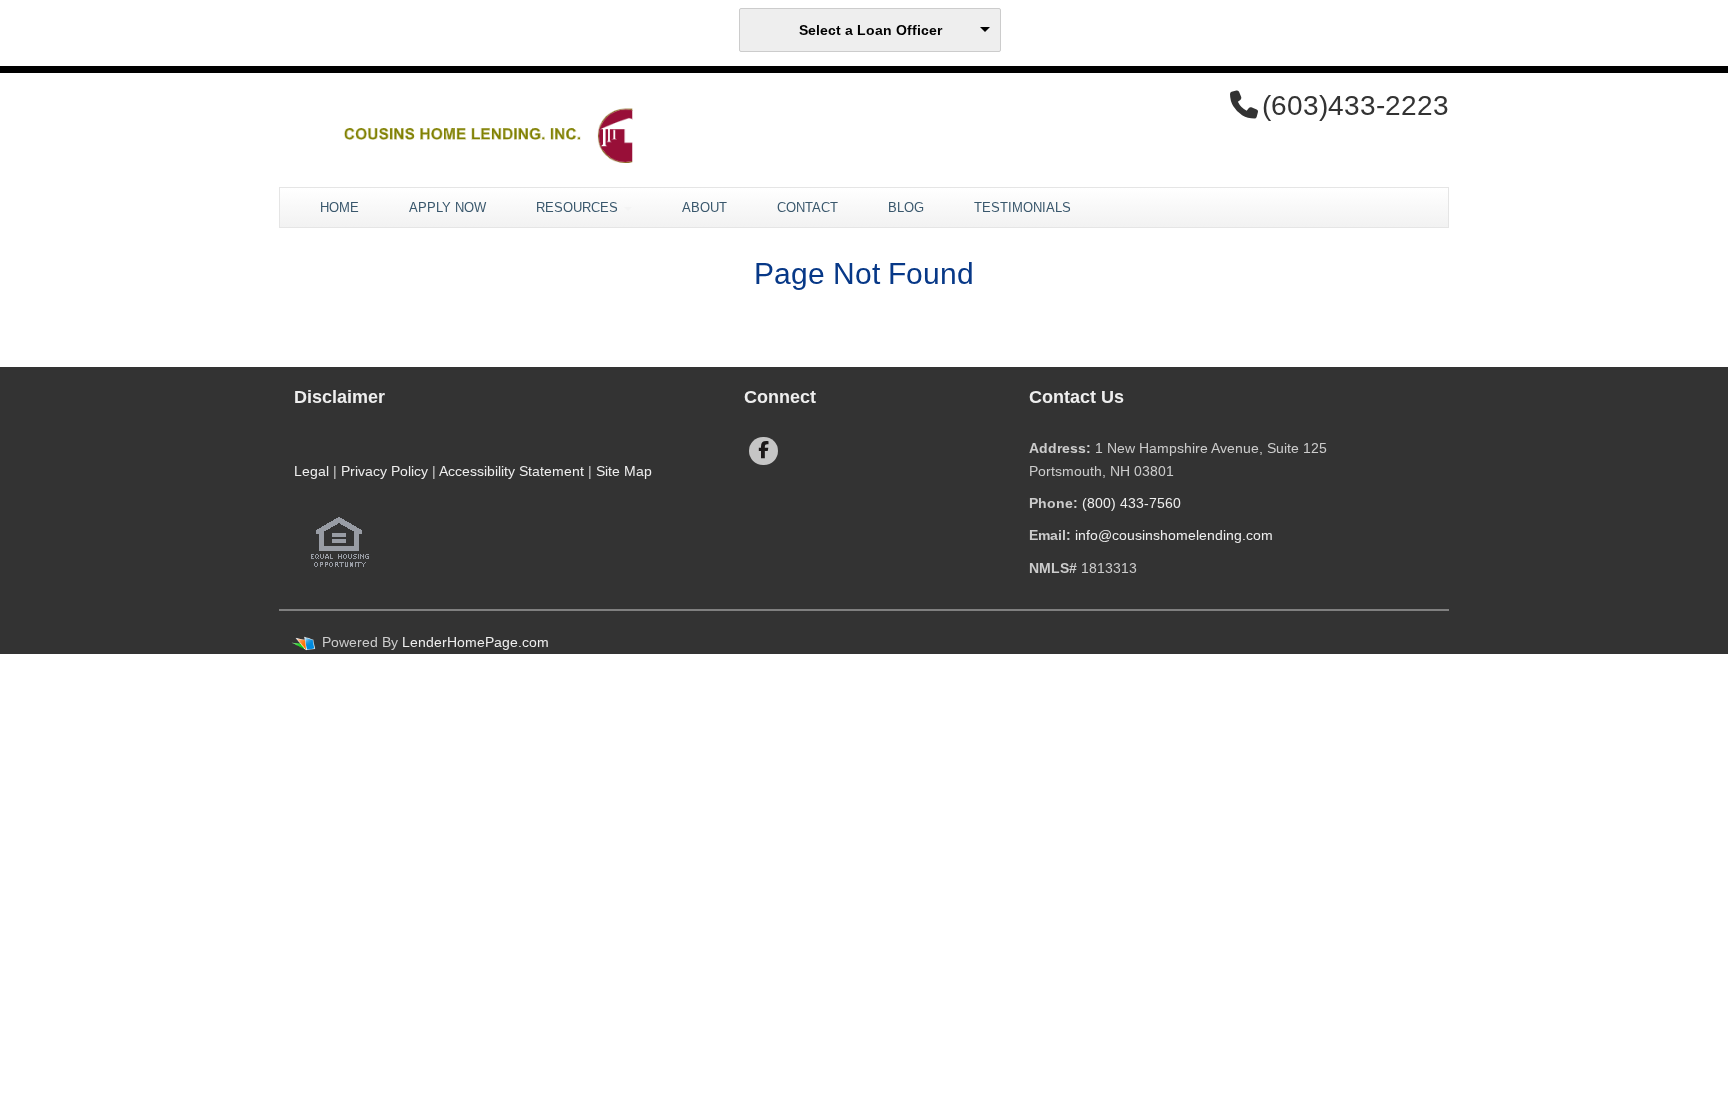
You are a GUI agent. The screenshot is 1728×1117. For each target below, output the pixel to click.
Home (339, 207)
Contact (807, 207)
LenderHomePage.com (475, 642)
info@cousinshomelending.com (1174, 535)
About (704, 207)
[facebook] (763, 451)
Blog (906, 207)
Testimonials (1022, 207)
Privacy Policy (384, 471)
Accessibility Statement (511, 471)
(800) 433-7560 (1131, 503)
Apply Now (447, 207)
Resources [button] (579, 207)
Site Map (624, 471)
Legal (311, 471)
